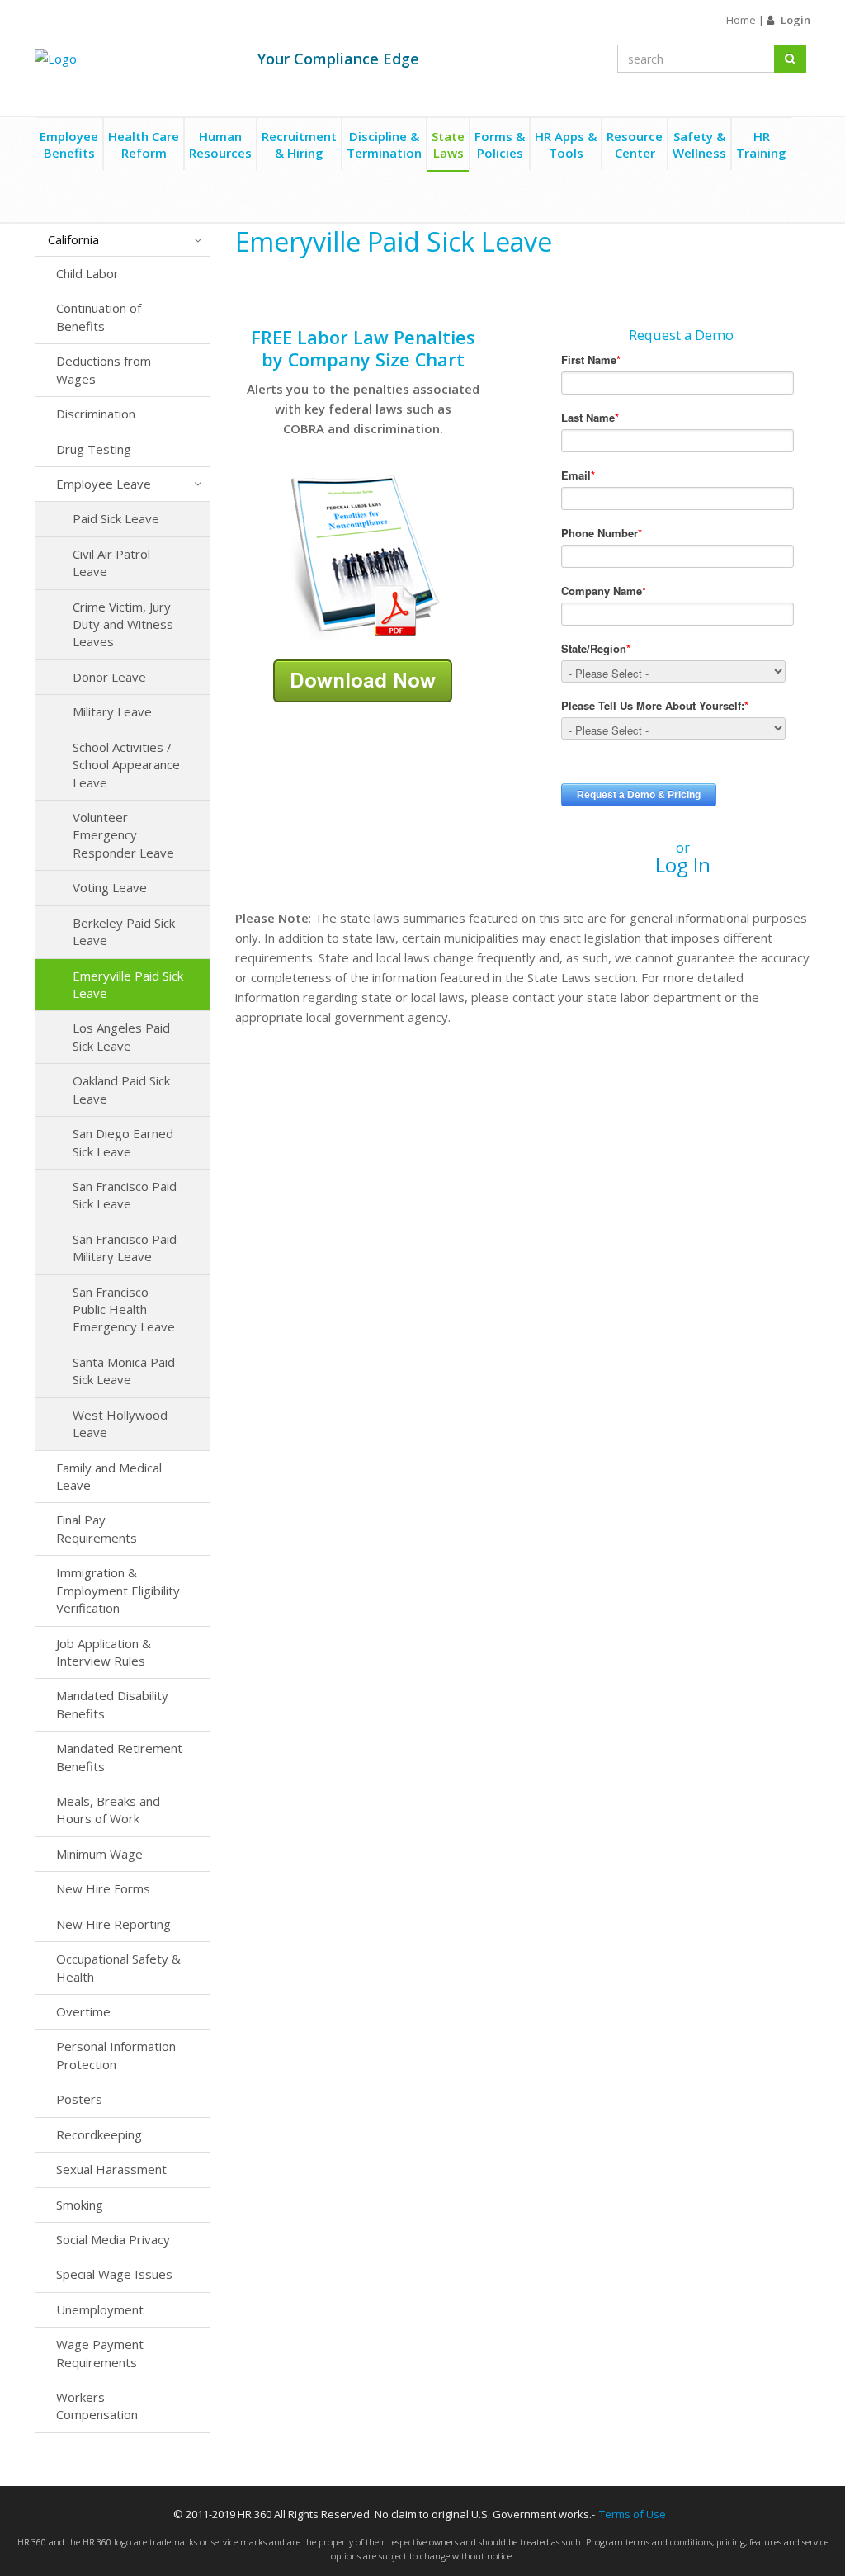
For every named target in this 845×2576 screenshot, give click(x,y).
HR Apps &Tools (566, 144)
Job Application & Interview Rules (104, 1652)
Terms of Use (633, 2514)
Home (741, 20)
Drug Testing (94, 449)
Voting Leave (110, 887)
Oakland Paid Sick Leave (121, 1089)
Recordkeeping (99, 2134)
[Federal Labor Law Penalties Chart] (363, 555)
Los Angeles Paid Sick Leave (121, 1036)
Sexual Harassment (111, 2169)
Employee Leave (104, 484)
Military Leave (112, 711)
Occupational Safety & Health (118, 1967)
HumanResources (220, 144)
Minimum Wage (99, 1854)
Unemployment (100, 2309)
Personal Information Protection (116, 2055)
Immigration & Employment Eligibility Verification (118, 1590)
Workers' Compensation (97, 2406)
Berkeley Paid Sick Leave (124, 931)
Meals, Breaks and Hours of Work (108, 1810)
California (73, 239)
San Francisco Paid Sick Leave (125, 1195)
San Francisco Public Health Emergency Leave (124, 1309)
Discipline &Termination (384, 144)
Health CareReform (144, 144)
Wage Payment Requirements (100, 2353)
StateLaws (448, 144)
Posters (79, 2099)
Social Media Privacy (113, 2239)
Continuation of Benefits (99, 317)
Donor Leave (109, 677)
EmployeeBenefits (69, 144)
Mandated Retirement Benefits (119, 1757)
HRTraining (761, 144)
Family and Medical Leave (109, 1476)
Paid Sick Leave (116, 518)
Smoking (80, 2205)
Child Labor (87, 273)
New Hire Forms (103, 1888)
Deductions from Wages (104, 369)
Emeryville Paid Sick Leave (128, 984)
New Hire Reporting (113, 1924)
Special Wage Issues (114, 2274)
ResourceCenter (635, 144)
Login (795, 20)
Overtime (83, 2011)
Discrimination (96, 414)
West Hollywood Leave (120, 1423)
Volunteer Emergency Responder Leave (123, 835)
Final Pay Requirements (97, 1528)
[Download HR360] (363, 679)
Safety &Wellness (699, 144)
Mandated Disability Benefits (112, 1704)
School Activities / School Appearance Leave (126, 765)
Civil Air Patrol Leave (111, 562)
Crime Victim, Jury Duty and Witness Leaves (123, 624)
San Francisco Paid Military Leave (125, 1248)
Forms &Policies (500, 144)
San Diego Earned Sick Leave (123, 1142)
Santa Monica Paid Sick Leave (124, 1371)
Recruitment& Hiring (299, 144)
